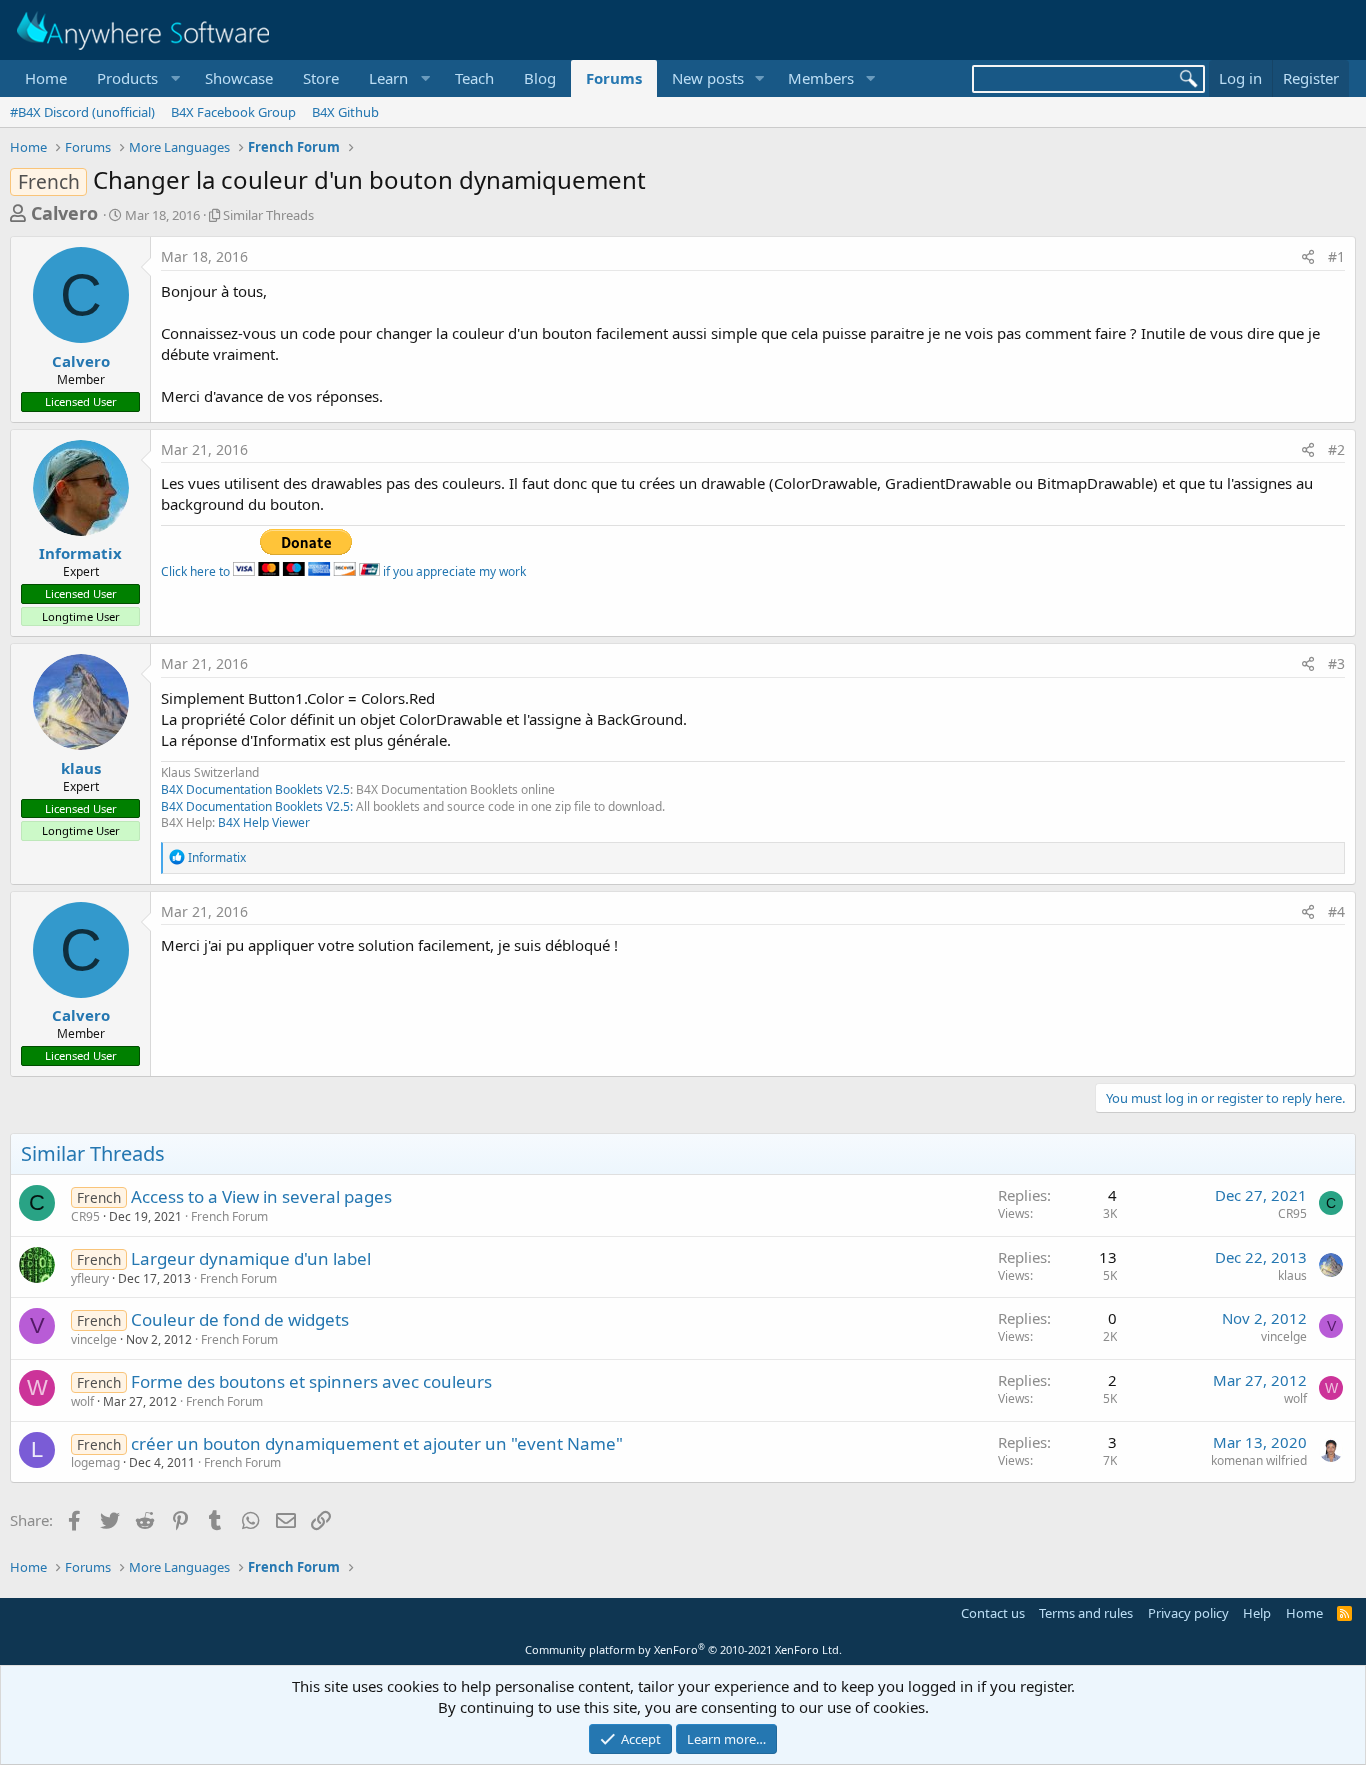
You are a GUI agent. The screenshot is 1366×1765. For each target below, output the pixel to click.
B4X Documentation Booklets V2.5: (257, 806)
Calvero (64, 213)
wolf (82, 1401)
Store (321, 78)
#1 (1336, 256)
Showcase (239, 78)
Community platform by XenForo (683, 1649)
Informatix (80, 553)
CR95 (85, 1216)
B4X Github (345, 112)
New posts (708, 78)
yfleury (90, 1278)
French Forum (229, 1216)
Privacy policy (1188, 1613)
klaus (81, 768)
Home (46, 78)
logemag (95, 1462)
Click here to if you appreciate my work (343, 571)
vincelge (94, 1339)
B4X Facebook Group (233, 112)
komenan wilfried (1259, 1460)
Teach (474, 78)
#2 (1336, 449)
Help (1257, 1613)
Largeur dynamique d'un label (251, 1258)
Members (821, 78)
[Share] (1308, 257)
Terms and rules (1086, 1613)
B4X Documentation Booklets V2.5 (255, 789)
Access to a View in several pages (261, 1196)
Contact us (993, 1613)
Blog (540, 78)
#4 (1336, 911)
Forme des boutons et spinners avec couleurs (311, 1381)
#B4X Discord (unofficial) (82, 112)
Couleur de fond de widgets (240, 1319)
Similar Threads (268, 215)
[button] (136, 78)
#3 (1336, 663)
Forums (614, 78)
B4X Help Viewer (264, 822)
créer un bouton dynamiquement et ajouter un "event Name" (377, 1443)
